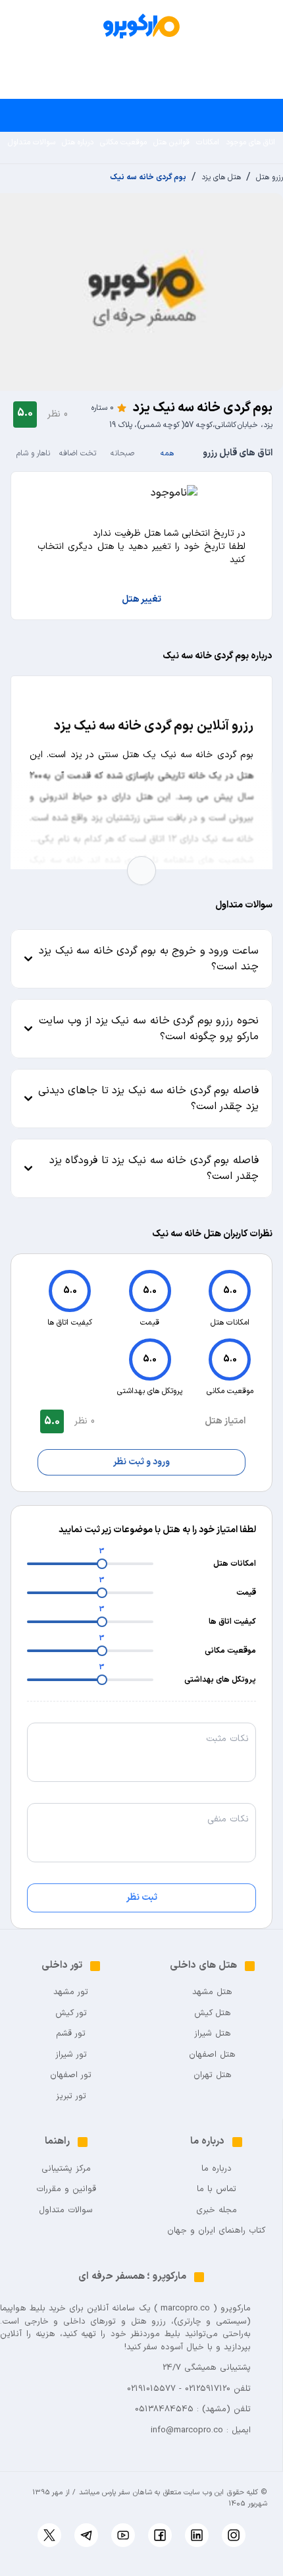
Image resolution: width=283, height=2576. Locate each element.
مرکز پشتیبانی (66, 2169)
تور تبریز (71, 2097)
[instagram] (234, 2535)
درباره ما (217, 2169)
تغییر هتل (141, 600)
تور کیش (71, 2014)
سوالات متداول (32, 142)
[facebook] (160, 2535)
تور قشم (71, 2034)
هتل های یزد (221, 177)
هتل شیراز (213, 2034)
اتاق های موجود (250, 142)
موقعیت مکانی (123, 142)
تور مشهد (71, 1992)
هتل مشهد (212, 1992)
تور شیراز (71, 2055)
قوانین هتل (171, 142)
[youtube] (123, 2535)
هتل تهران (213, 2075)
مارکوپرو (236, 2308)
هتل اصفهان (212, 2055)
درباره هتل (78, 142)
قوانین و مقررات (66, 2190)
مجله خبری (217, 2211)
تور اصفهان (71, 2075)
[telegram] (86, 2535)
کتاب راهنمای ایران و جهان (216, 2231)
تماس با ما (217, 2190)
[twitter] (49, 2535)
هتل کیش (213, 2014)
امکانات (208, 142)
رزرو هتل (270, 177)
